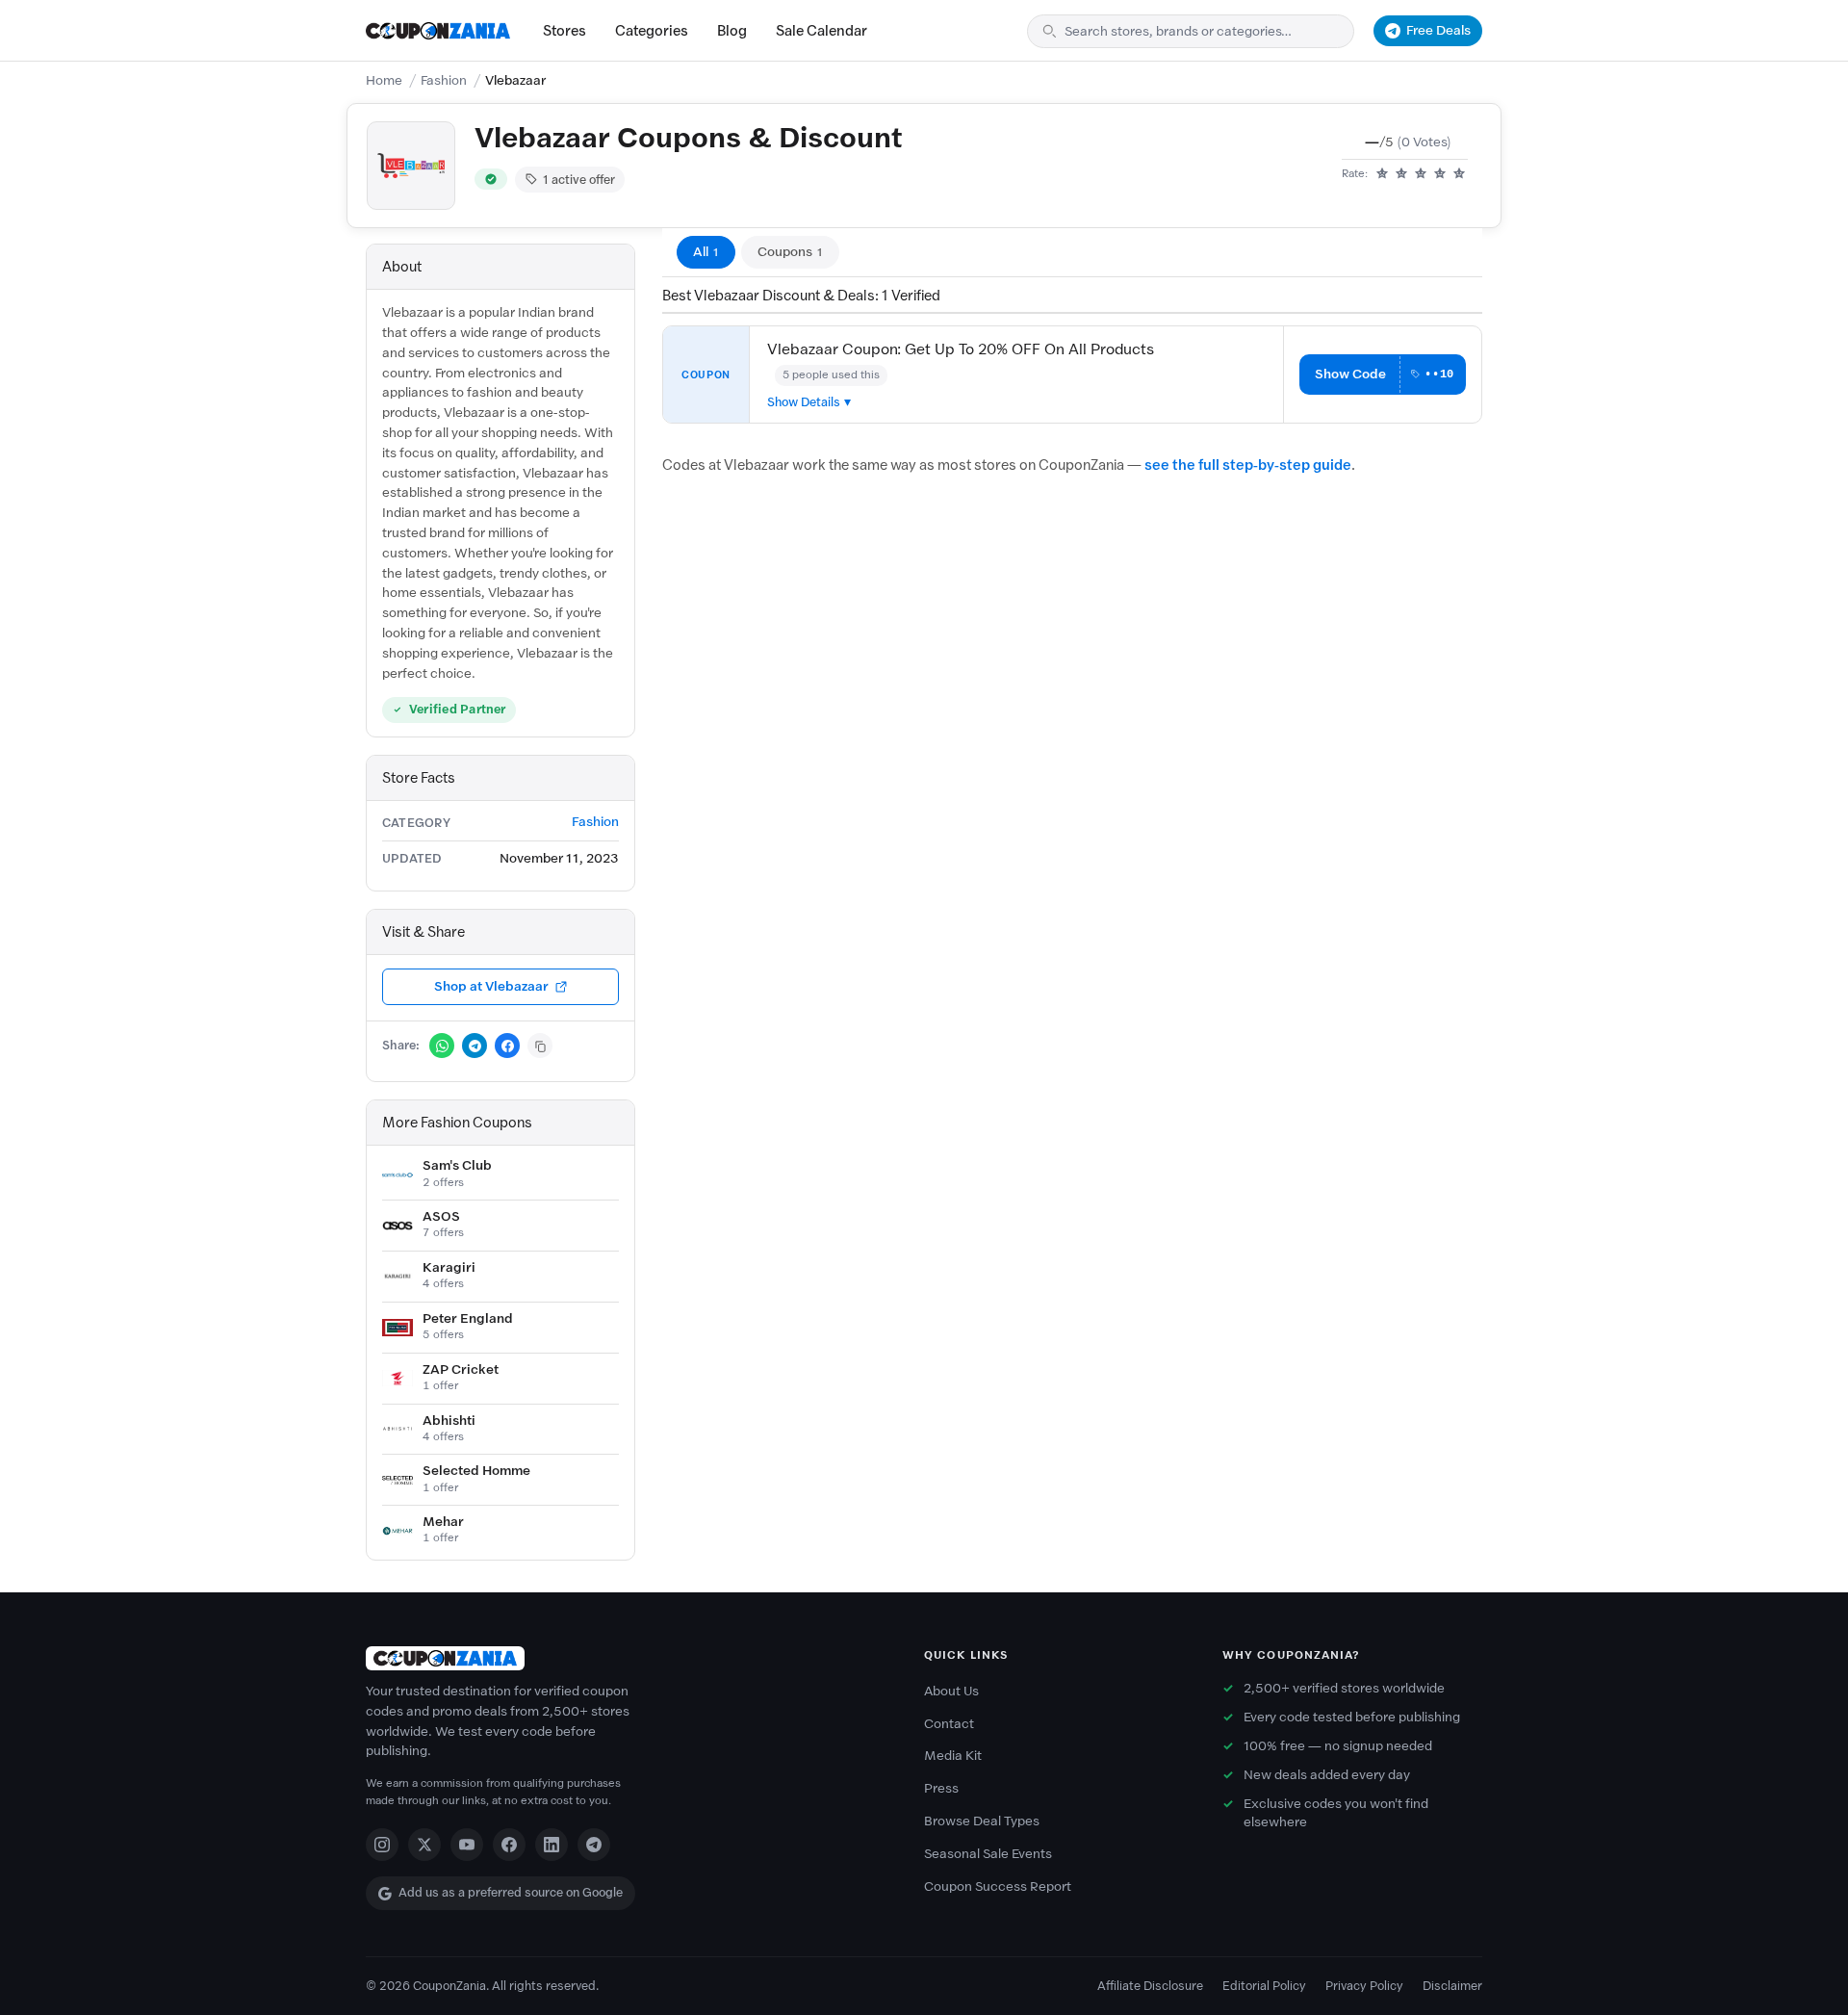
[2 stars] (1401, 174)
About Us (951, 1691)
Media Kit (953, 1756)
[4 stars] (1440, 174)
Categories (652, 31)
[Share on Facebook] (507, 1046)
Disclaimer (1452, 1986)
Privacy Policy (1364, 1986)
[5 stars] (1459, 174)
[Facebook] (509, 1845)
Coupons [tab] (790, 252)
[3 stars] (1421, 174)
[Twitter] (424, 1845)
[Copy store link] (540, 1046)
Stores (565, 31)
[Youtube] (467, 1845)
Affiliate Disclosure (1150, 1986)
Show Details (804, 402)
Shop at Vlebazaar (491, 986)
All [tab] (706, 252)
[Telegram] (594, 1845)
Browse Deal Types (982, 1821)
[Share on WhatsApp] (442, 1046)
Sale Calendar (821, 31)
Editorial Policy (1264, 1986)
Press (941, 1788)
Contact (949, 1724)
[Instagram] (382, 1845)
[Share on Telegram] (475, 1046)
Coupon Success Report (998, 1886)
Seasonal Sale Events (988, 1854)
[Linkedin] (552, 1845)
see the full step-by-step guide (1248, 465)
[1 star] (1382, 174)
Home (384, 80)
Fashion (444, 80)
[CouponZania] (626, 1658)
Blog (732, 31)
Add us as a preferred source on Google (511, 1892)
